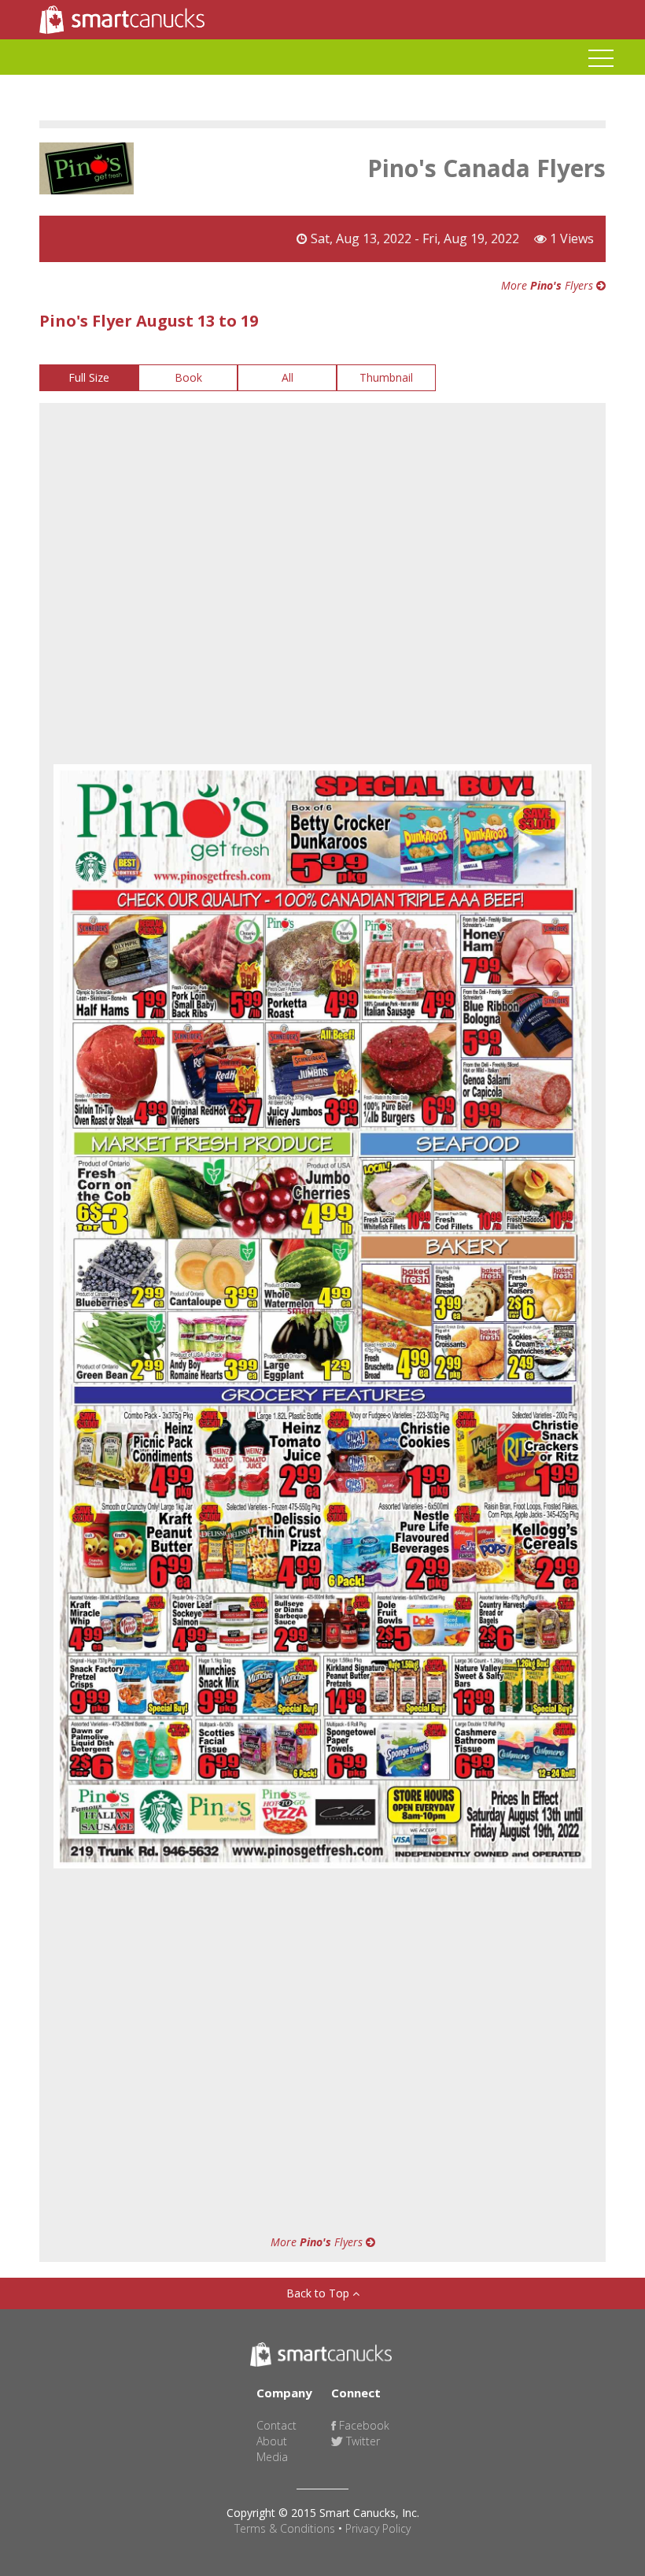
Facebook (363, 2425)
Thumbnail (386, 377)
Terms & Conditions (285, 2528)
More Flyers (549, 285)
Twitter (361, 2441)
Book (188, 377)
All (287, 377)
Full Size (89, 377)
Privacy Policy (378, 2528)
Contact (276, 2425)
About (272, 2441)
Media (272, 2457)
